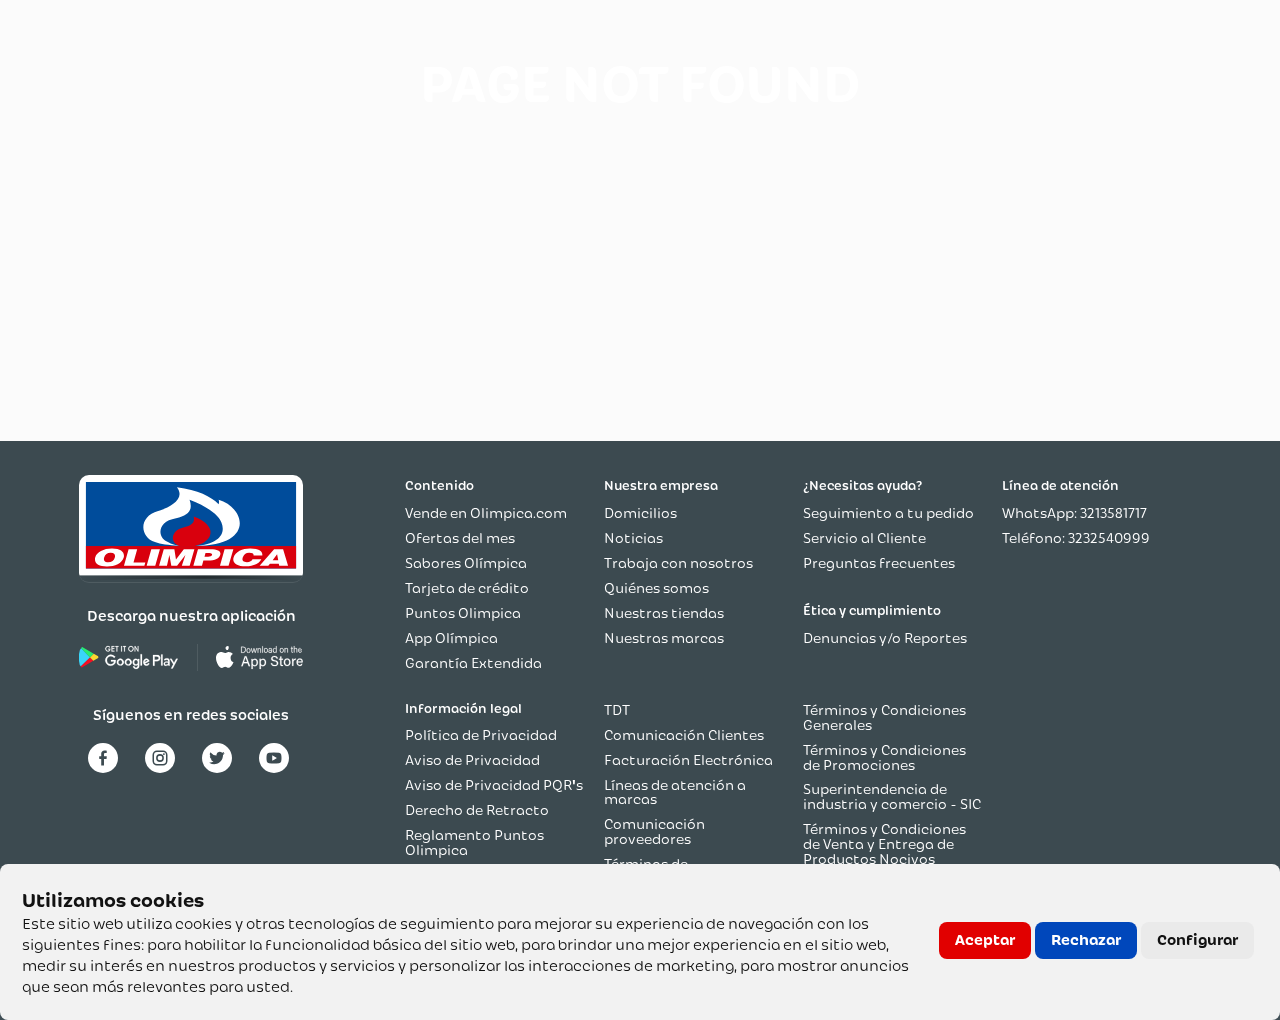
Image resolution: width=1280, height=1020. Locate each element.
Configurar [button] (1197, 940)
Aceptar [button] (985, 940)
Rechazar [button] (1086, 940)
